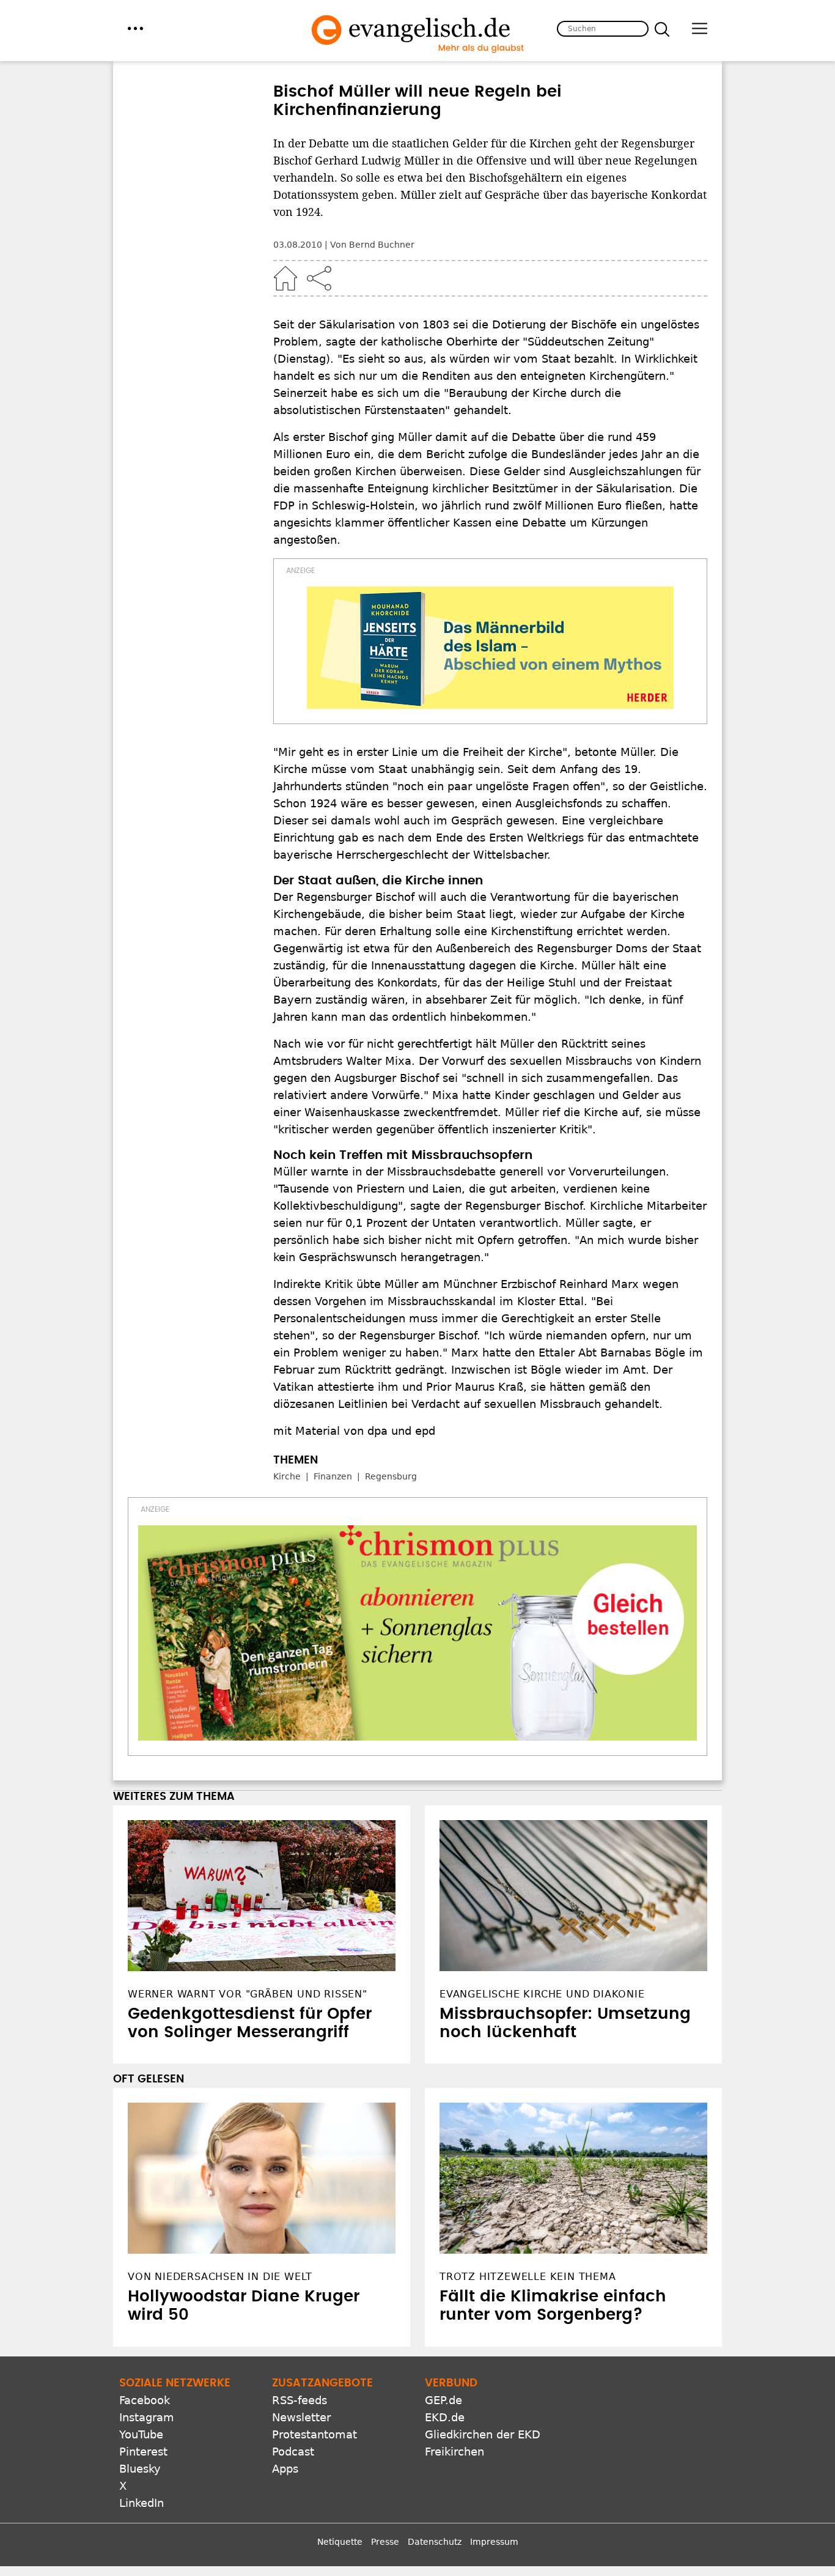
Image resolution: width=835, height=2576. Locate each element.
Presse (385, 2542)
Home (285, 278)
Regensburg (391, 1476)
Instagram (147, 2417)
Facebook (145, 2400)
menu (135, 28)
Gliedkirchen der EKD (483, 2434)
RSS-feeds (300, 2400)
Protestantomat (315, 2434)
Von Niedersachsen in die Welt (220, 2277)
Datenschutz (435, 2542)
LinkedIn (142, 2503)
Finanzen (333, 1476)
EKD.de (445, 2417)
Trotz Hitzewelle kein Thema (528, 2277)
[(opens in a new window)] (490, 648)
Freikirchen (454, 2452)
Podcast (293, 2452)
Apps (285, 2469)
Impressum (494, 2542)
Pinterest (143, 2452)
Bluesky (140, 2469)
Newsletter (301, 2417)
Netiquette (340, 2542)
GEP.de (443, 2400)
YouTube (141, 2434)
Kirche (287, 1476)
